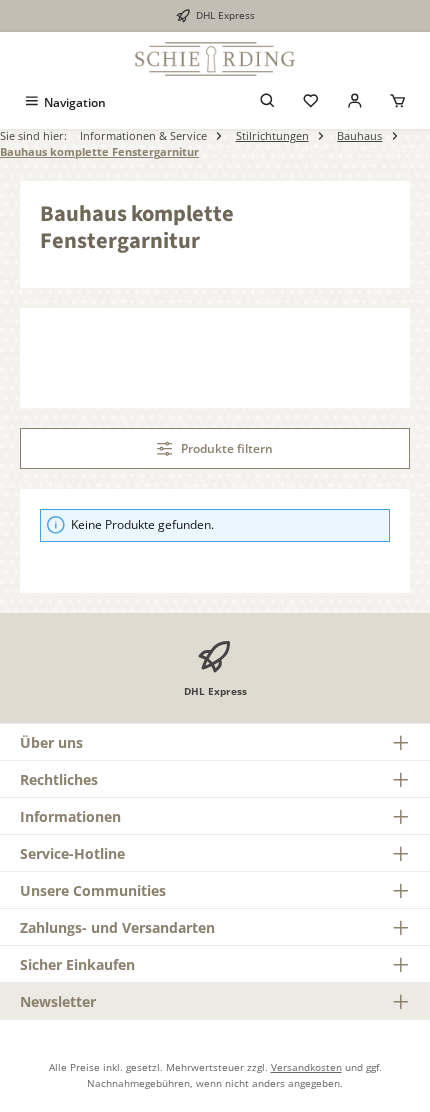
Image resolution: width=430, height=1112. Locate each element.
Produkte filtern (225, 448)
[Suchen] (268, 102)
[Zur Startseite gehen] (215, 59)
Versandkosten (306, 1067)
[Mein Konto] (355, 102)
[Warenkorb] (398, 102)
